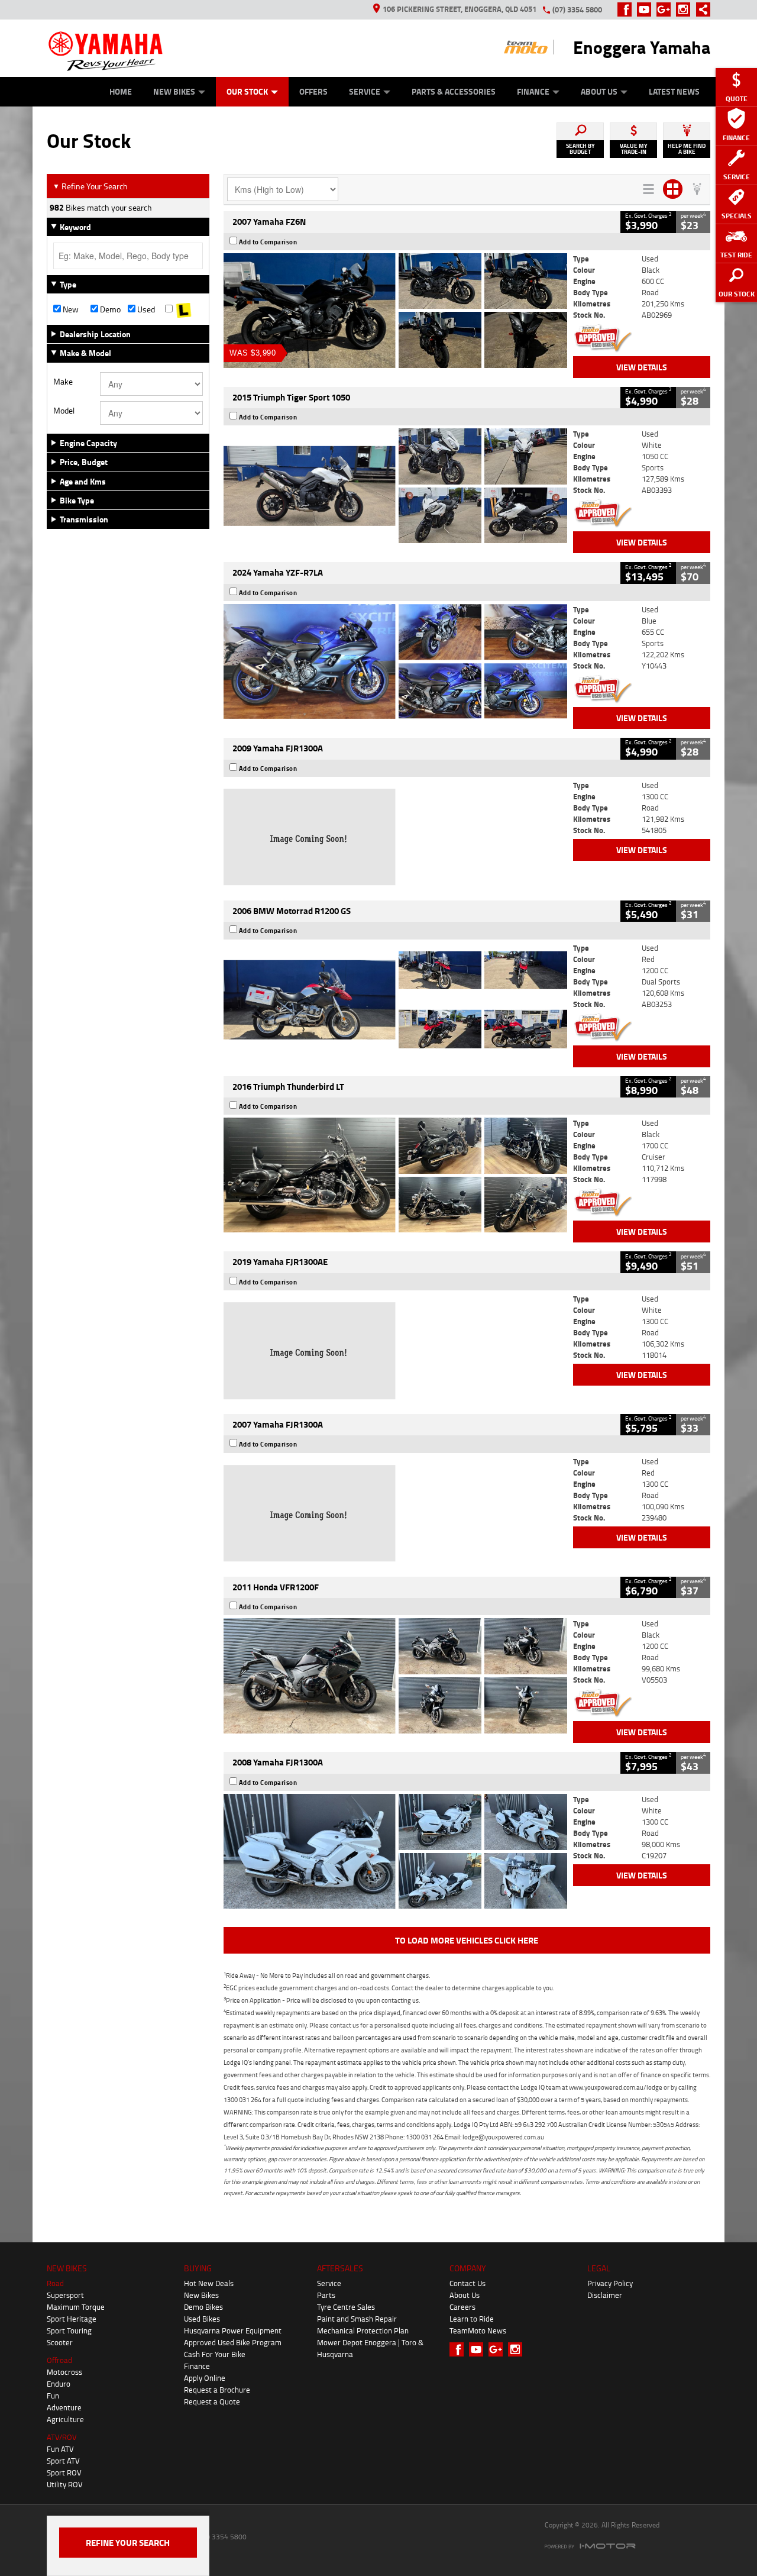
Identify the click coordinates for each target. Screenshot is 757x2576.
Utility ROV (65, 2484)
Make (63, 382)
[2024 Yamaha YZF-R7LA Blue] (395, 661)
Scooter (60, 2342)
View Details (642, 367)
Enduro (59, 2384)
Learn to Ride (472, 2319)
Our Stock (247, 91)
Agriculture (65, 2419)
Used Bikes (202, 2319)
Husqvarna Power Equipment (233, 2330)
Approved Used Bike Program (233, 2342)
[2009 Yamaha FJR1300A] (395, 837)
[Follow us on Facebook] (627, 9)
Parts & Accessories (454, 91)
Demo (109, 309)
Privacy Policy (610, 2283)
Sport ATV (63, 2461)
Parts (326, 2295)
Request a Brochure (217, 2390)
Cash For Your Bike (215, 2354)
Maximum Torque (76, 2307)
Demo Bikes (203, 2307)
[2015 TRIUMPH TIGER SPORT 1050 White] (395, 486)
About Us (599, 91)
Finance (533, 91)
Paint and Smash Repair (357, 2319)
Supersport (65, 2295)
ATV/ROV (62, 2437)
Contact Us (468, 2283)
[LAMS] (184, 309)
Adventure (64, 2407)
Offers (313, 91)
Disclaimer (605, 2295)
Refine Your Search (90, 186)
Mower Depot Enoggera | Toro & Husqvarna (370, 2348)
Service (365, 91)
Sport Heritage (72, 2319)
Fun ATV (60, 2449)
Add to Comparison (268, 242)
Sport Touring (69, 2330)
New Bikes (174, 91)
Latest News (674, 91)
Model (64, 411)
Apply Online (205, 2378)
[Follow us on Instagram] (686, 9)
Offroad (59, 2360)
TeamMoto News (478, 2330)
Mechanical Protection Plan (363, 2330)
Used (145, 309)
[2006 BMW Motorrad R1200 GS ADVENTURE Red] (395, 1000)
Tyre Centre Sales (346, 2307)
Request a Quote (212, 2401)
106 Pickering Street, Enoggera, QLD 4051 (460, 9)
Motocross (64, 2372)
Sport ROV (64, 2472)
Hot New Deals (209, 2283)
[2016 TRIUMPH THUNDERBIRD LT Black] (395, 1175)
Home (121, 91)
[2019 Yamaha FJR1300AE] (395, 1351)
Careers (462, 2307)
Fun (53, 2396)
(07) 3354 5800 (577, 9)
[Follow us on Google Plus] (666, 9)
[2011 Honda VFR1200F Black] (395, 1676)
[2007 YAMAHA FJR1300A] (395, 1513)
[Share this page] (700, 9)
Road (55, 2283)
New (70, 309)
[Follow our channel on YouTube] (647, 9)
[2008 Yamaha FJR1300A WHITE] (395, 1851)
